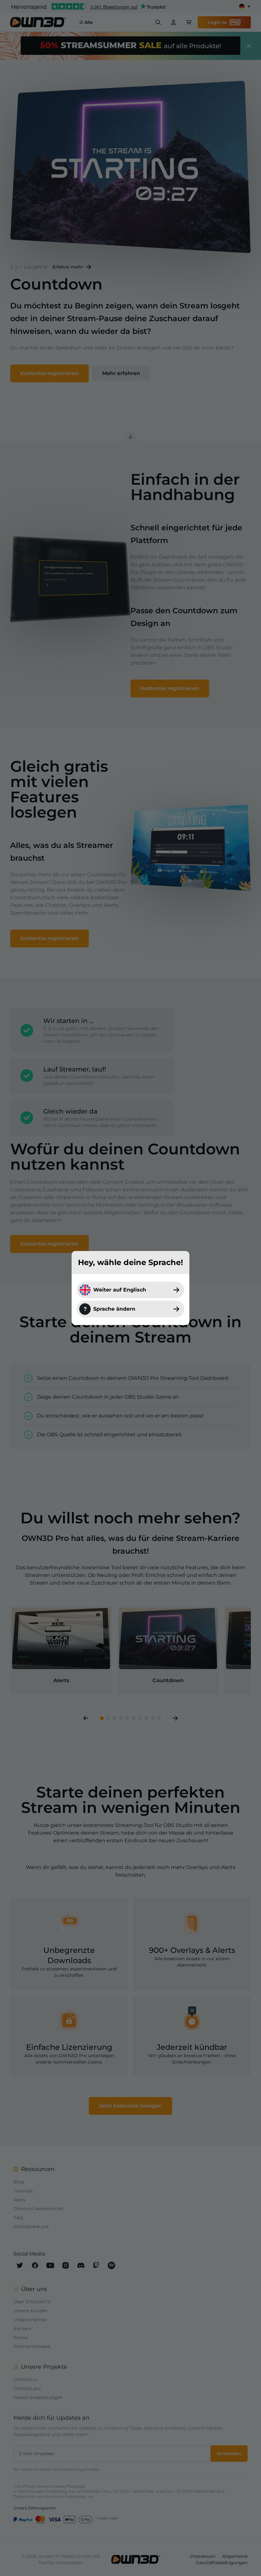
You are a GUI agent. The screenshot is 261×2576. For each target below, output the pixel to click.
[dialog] (130, 1288)
